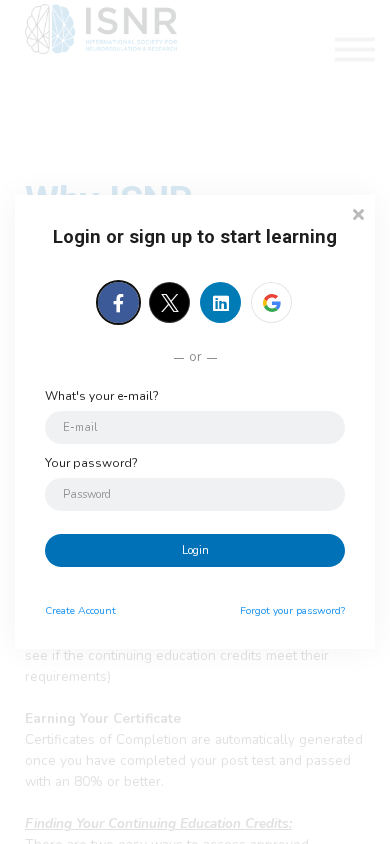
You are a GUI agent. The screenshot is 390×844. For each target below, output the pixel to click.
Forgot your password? (292, 610)
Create (80, 610)
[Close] (358, 212)
